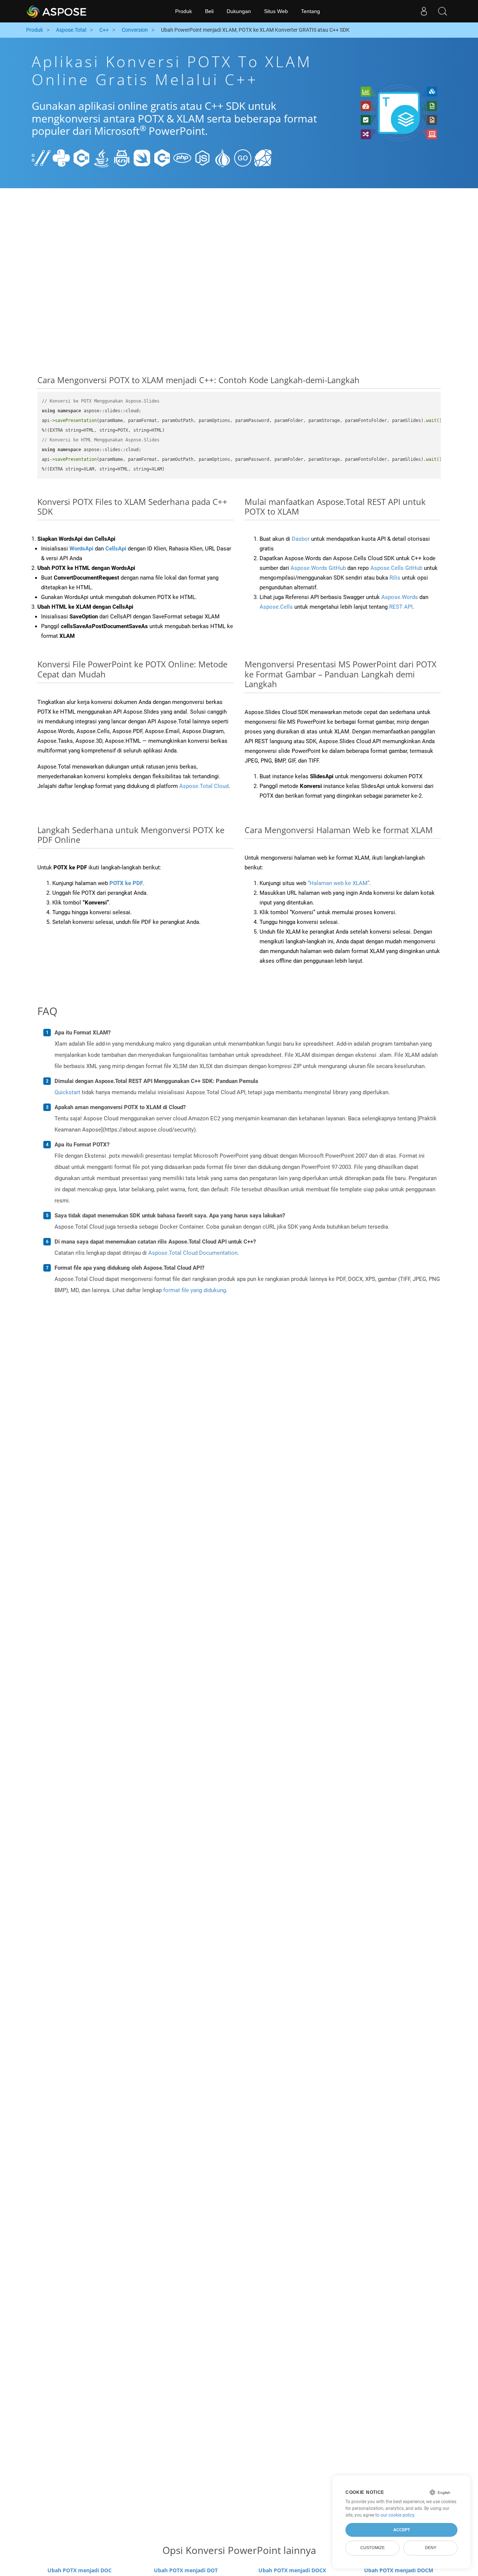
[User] (424, 11)
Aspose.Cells (276, 607)
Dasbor (301, 539)
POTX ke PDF (126, 883)
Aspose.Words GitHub (318, 568)
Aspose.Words (400, 597)
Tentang (311, 11)
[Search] (443, 11)
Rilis (395, 578)
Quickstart (67, 1092)
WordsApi (81, 549)
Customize (373, 2548)
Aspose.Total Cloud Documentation (193, 1253)
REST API (401, 607)
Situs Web (276, 11)
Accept (402, 2530)
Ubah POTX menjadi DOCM (399, 2570)
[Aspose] (57, 11)
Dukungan (239, 11)
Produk (184, 11)
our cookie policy (397, 2515)
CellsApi (116, 549)
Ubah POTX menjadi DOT (186, 2570)
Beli (209, 11)
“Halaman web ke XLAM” (339, 883)
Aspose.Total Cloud (204, 786)
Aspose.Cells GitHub (396, 568)
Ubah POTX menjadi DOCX (292, 2570)
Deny (431, 2548)
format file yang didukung (195, 1290)
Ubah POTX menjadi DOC (80, 2570)
